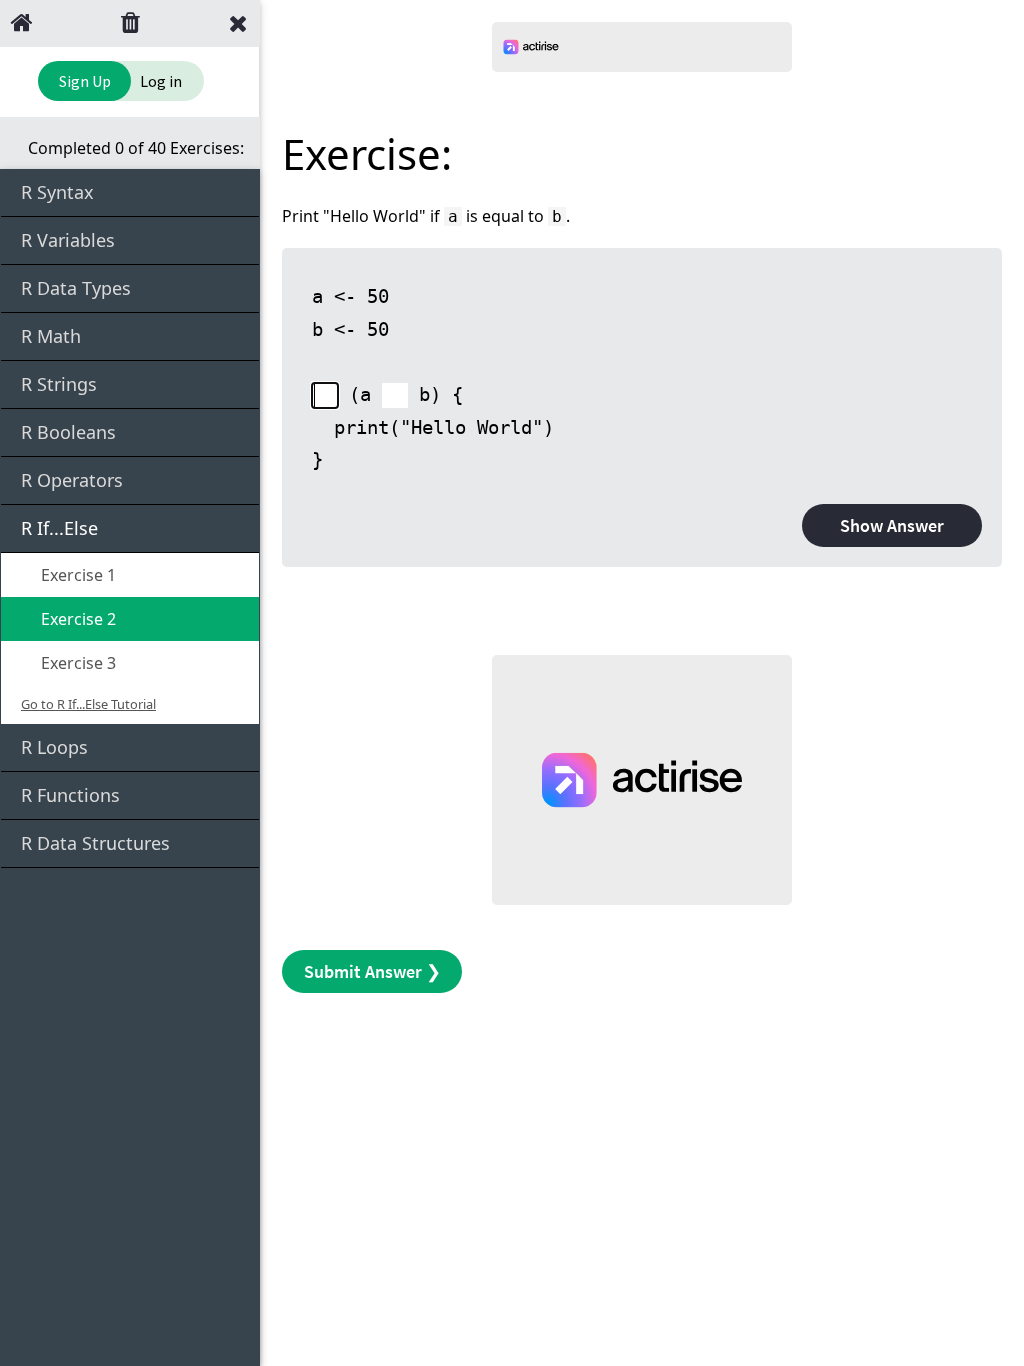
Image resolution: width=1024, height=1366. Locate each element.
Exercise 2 (76, 619)
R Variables (68, 240)
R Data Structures (95, 843)
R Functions (70, 795)
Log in (161, 81)
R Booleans (68, 432)
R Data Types (76, 288)
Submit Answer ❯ (372, 971)
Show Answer (892, 525)
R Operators (72, 480)
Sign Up (85, 81)
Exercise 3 (76, 663)
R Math (51, 336)
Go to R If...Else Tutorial (88, 704)
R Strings (59, 384)
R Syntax (57, 192)
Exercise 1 (76, 575)
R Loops (54, 747)
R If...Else (59, 528)
